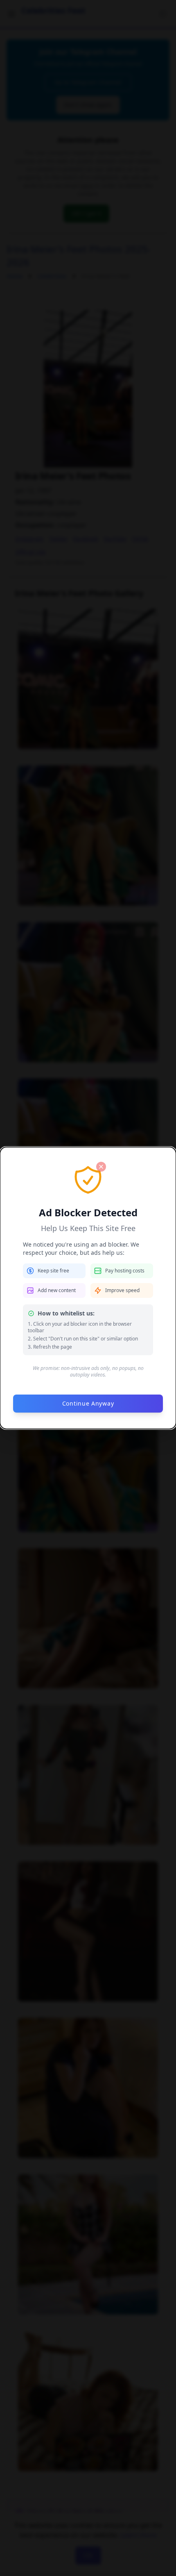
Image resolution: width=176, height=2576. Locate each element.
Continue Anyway (88, 1403)
